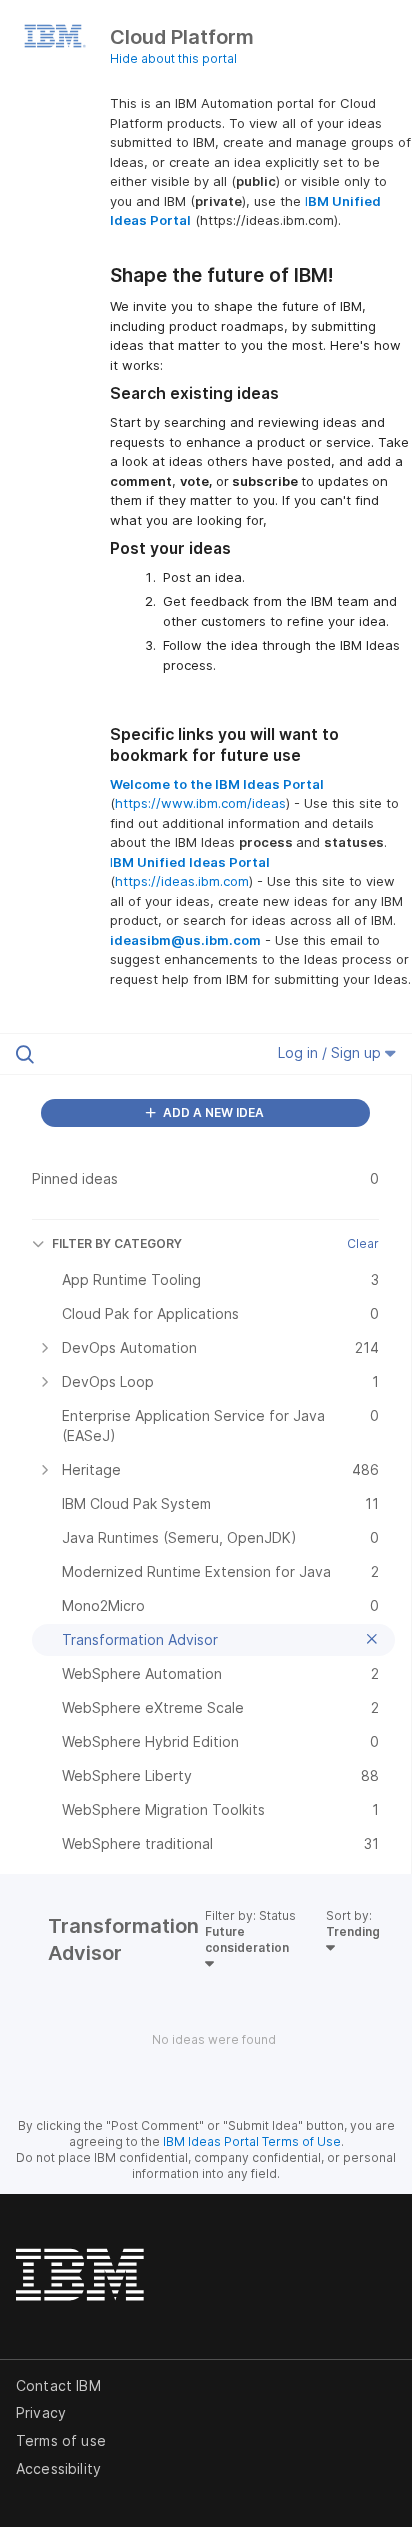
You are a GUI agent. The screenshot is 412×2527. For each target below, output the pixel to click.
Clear (363, 1243)
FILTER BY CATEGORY (117, 1243)
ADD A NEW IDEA (212, 1112)
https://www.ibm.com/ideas (200, 803)
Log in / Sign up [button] (331, 1052)
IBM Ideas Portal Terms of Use (252, 2141)
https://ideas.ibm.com (182, 881)
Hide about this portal (173, 58)
